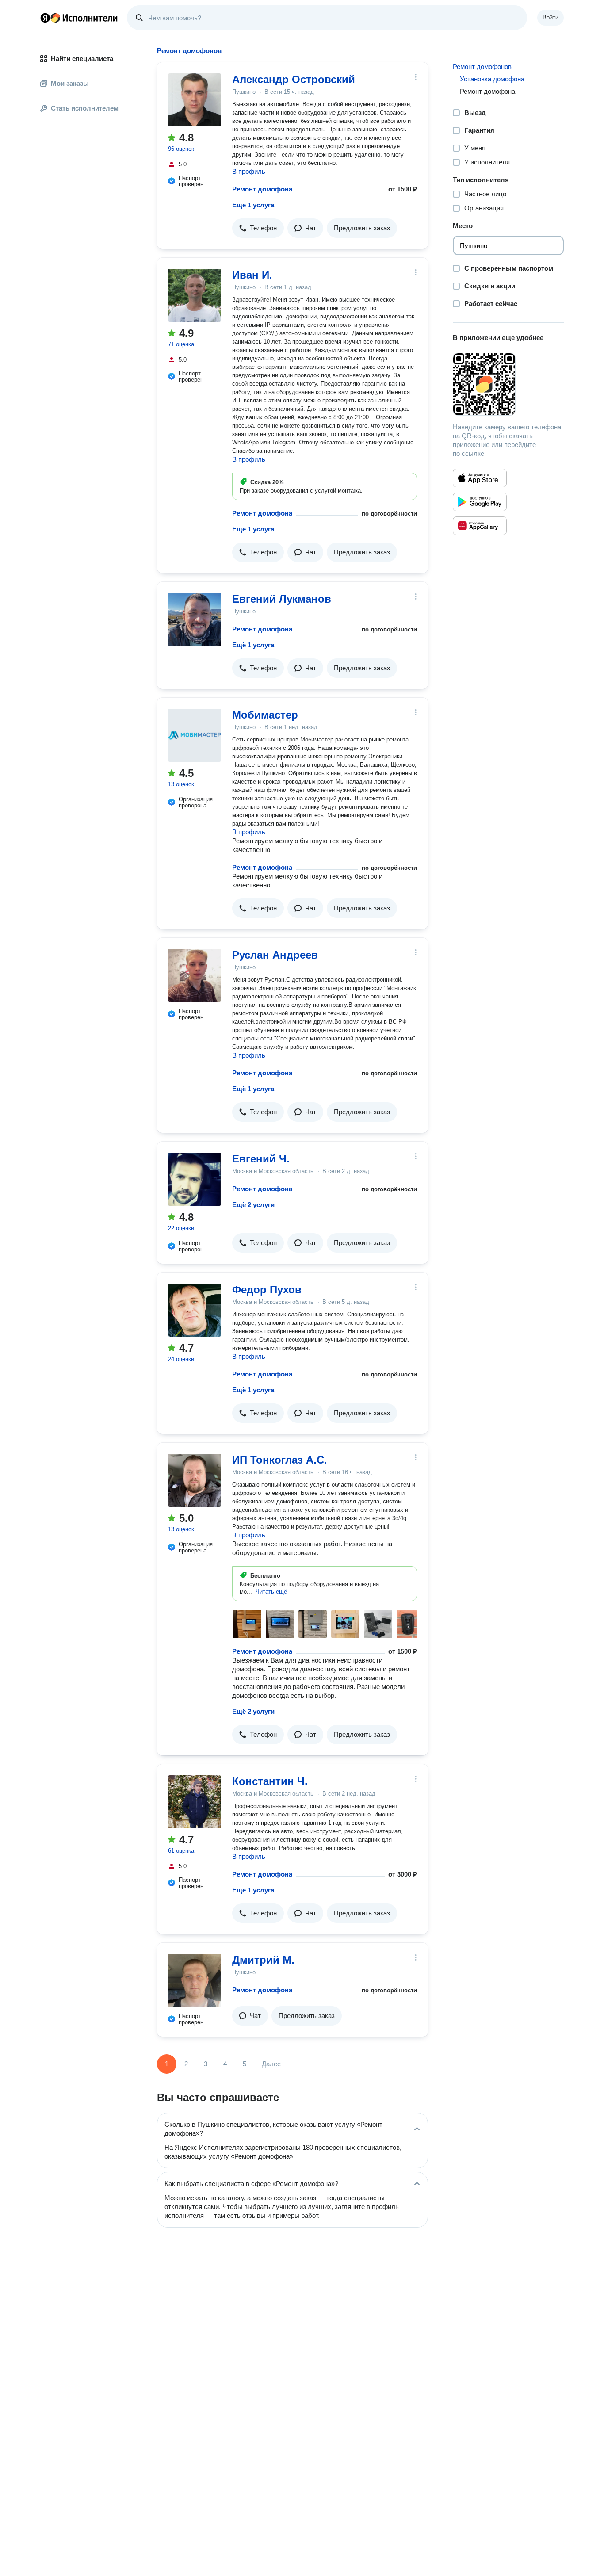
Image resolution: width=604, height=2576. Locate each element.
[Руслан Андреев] (195, 975)
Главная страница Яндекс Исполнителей (79, 18)
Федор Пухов (267, 1290)
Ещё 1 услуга (253, 205)
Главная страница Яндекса (45, 18)
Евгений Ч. (261, 1159)
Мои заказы (70, 83)
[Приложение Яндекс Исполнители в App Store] (480, 478)
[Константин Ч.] (195, 1802)
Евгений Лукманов (282, 599)
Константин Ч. (270, 1781)
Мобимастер (265, 715)
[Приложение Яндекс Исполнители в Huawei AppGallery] (480, 526)
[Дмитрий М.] (195, 1980)
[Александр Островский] (195, 100)
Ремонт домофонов (482, 67)
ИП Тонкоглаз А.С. (280, 1460)
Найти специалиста (82, 59)
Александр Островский (294, 79)
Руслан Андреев (275, 955)
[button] (258, 228)
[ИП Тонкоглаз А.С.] (195, 1480)
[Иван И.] (195, 295)
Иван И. (252, 275)
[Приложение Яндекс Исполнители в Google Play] (480, 502)
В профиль (249, 171)
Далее (271, 2064)
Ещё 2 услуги (253, 1205)
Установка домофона (492, 79)
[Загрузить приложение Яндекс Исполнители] (508, 384)
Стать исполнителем (85, 108)
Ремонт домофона (262, 189)
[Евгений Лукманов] (195, 619)
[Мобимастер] (195, 735)
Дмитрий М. (263, 1960)
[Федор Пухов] (195, 1310)
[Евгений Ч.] (195, 1179)
